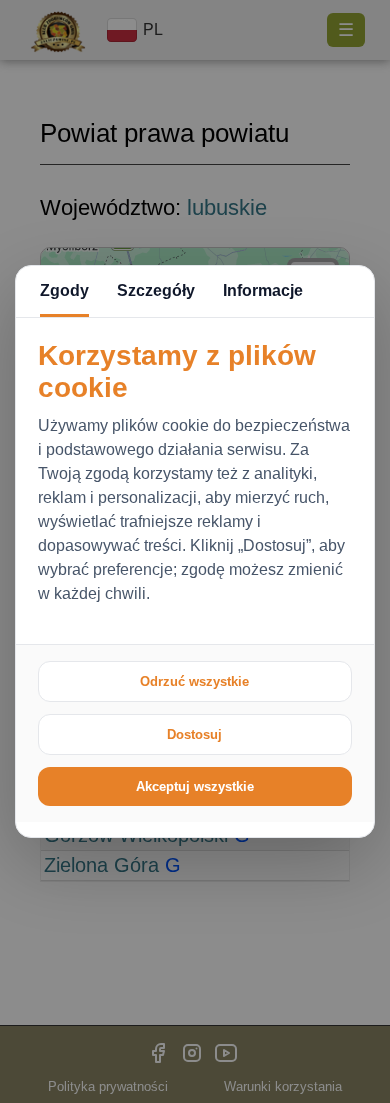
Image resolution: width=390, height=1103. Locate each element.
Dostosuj (194, 734)
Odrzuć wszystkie (194, 681)
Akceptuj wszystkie (195, 786)
